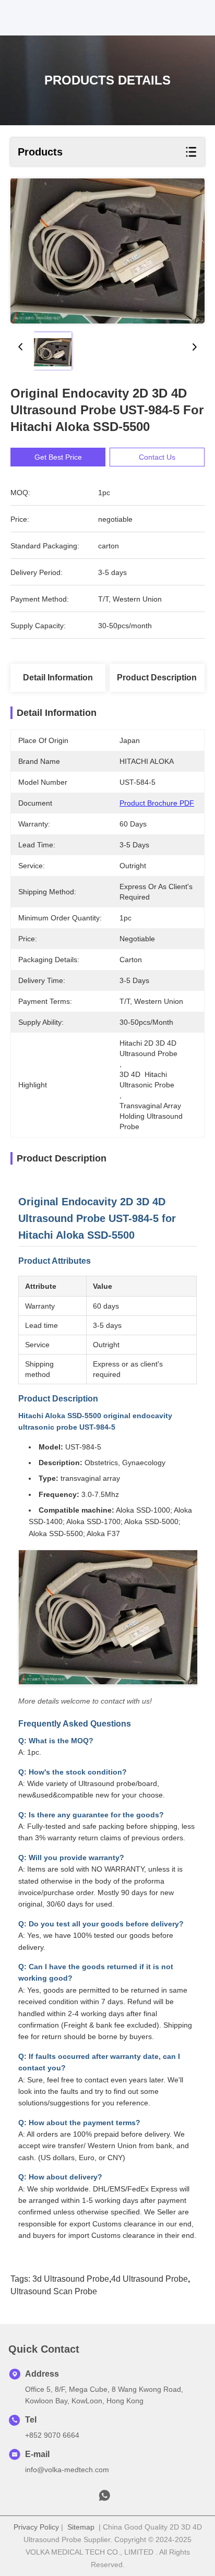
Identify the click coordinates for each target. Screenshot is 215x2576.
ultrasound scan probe (54, 2291)
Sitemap (81, 2527)
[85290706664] (104, 2498)
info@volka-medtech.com (67, 2470)
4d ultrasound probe (150, 2279)
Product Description (157, 678)
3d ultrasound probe (71, 2279)
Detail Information (58, 678)
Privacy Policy (36, 2527)
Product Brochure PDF (157, 803)
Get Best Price (58, 457)
